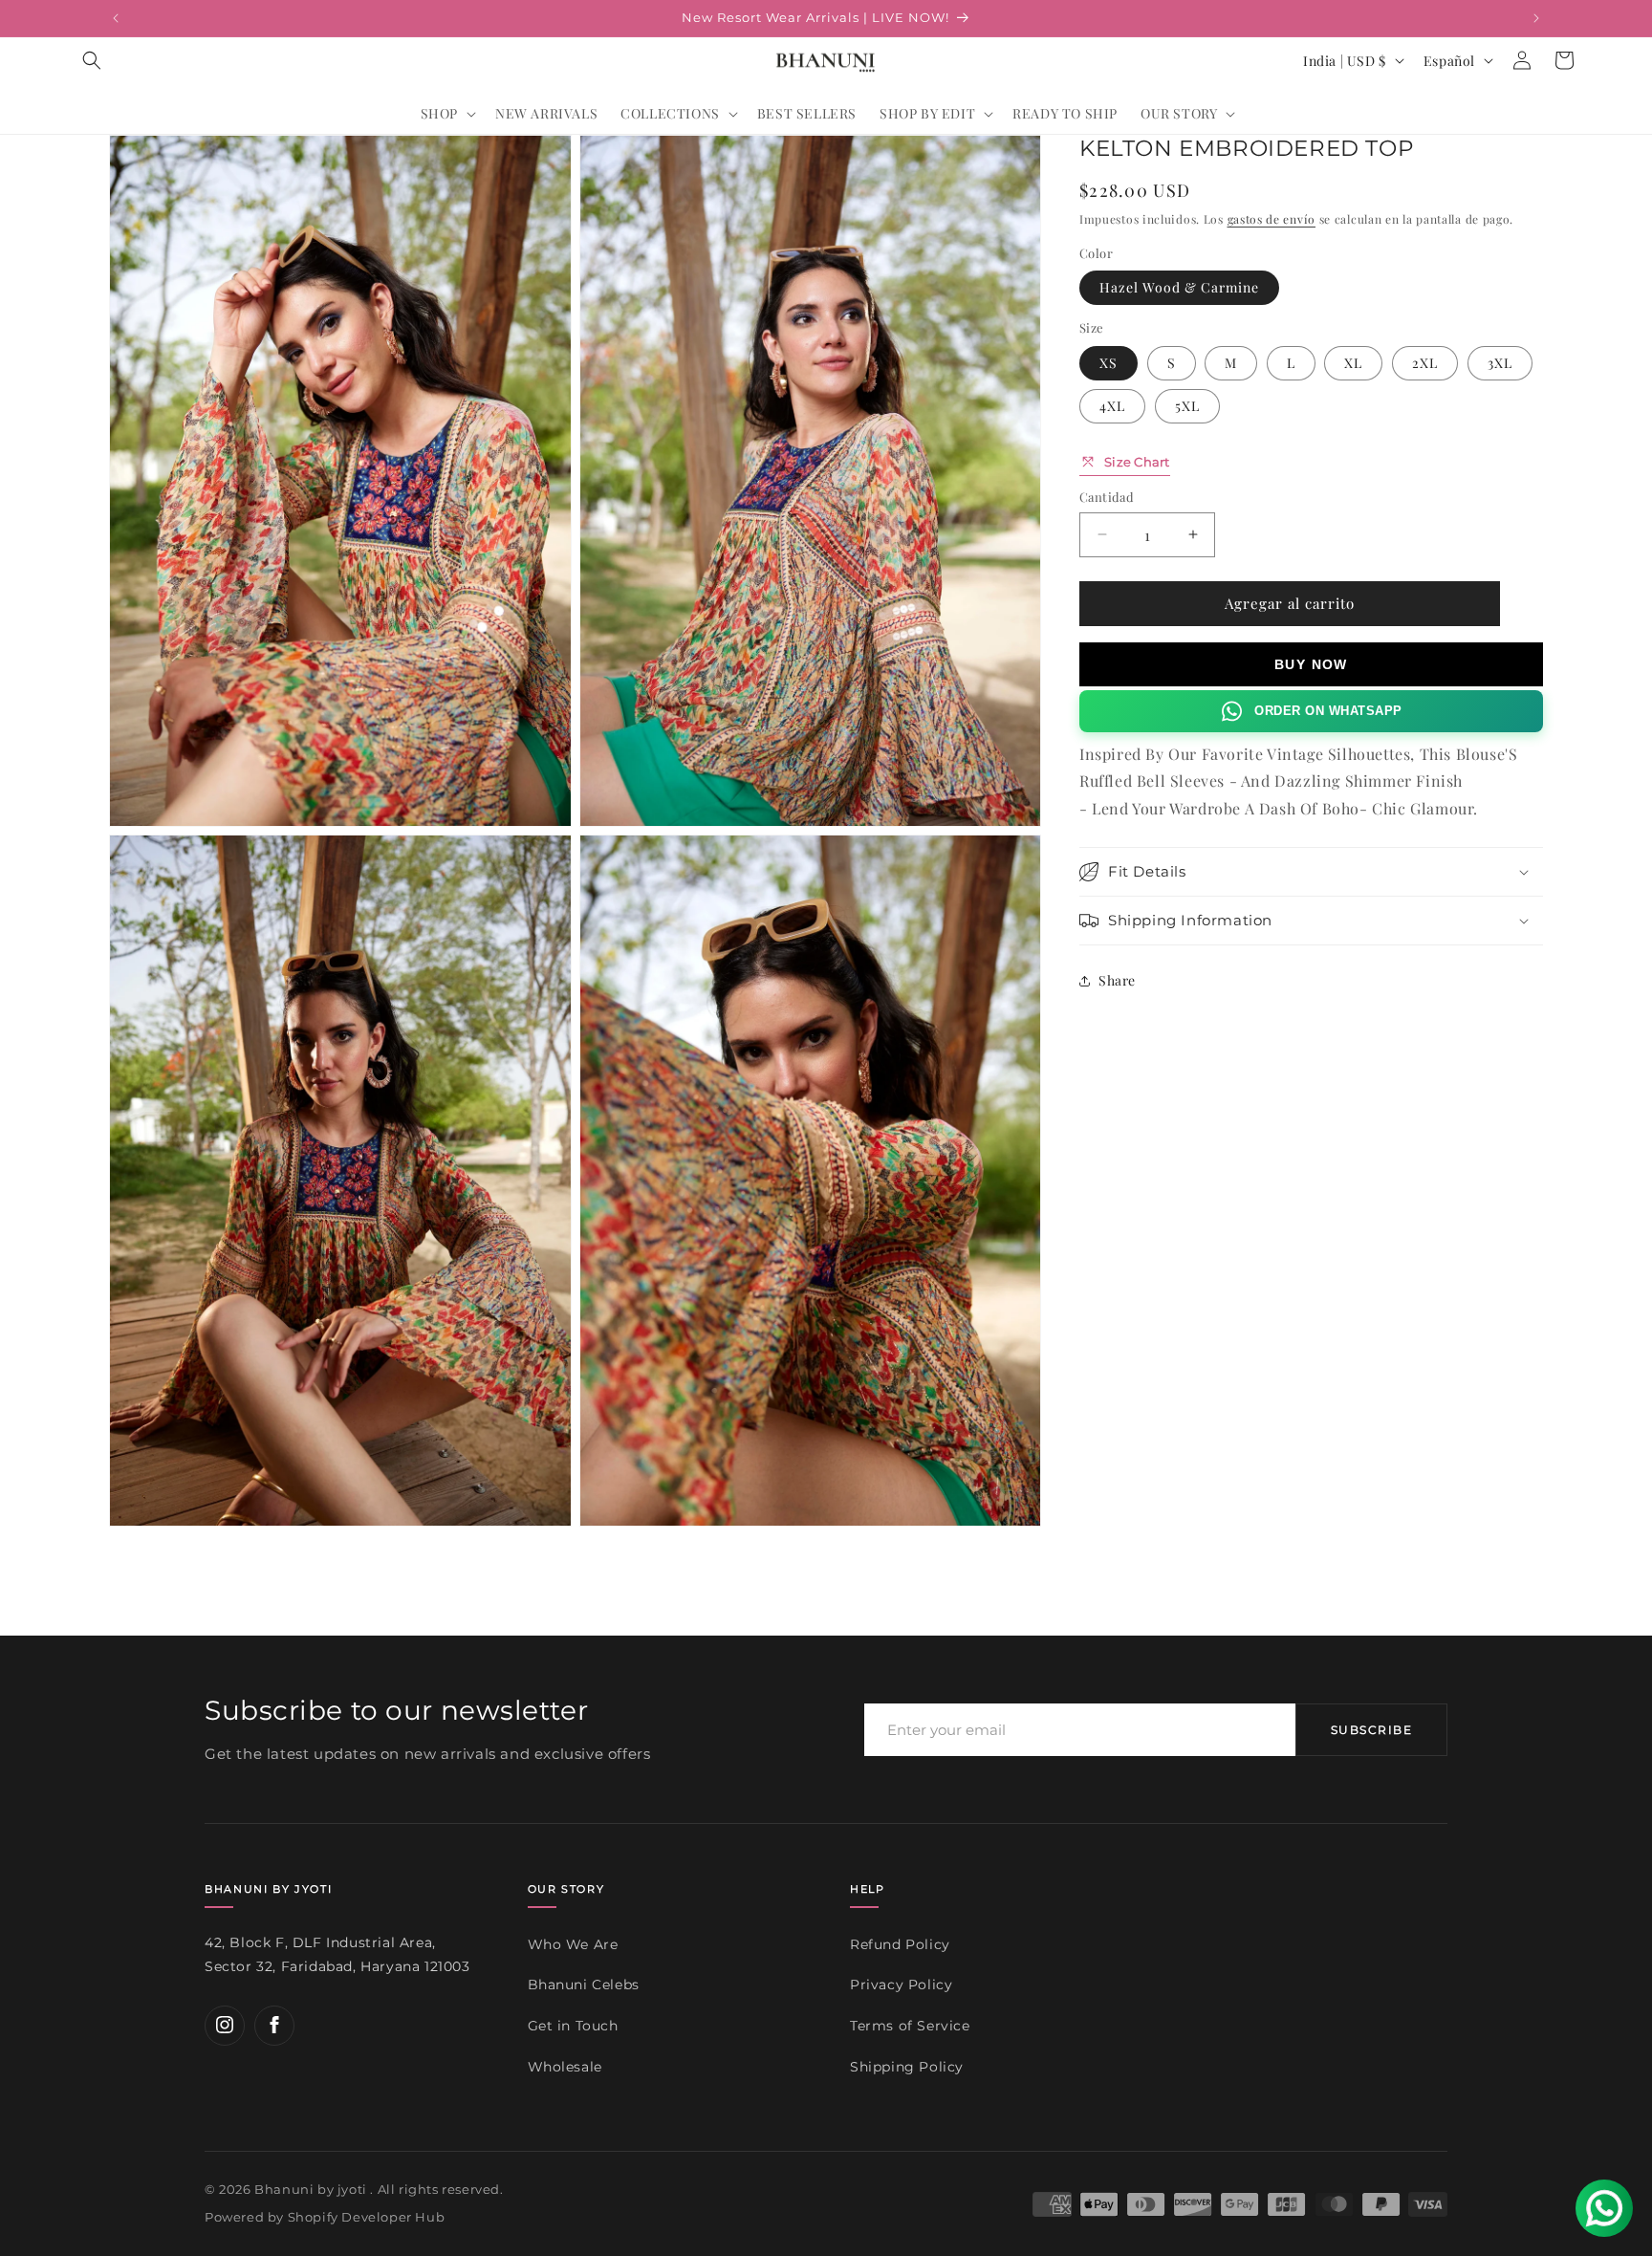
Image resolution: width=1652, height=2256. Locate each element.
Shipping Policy (907, 2066)
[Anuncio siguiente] (1536, 18)
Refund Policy (900, 1943)
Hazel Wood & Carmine (1179, 287)
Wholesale (565, 2066)
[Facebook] (274, 2025)
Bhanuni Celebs (584, 1985)
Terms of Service (910, 2026)
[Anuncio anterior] (116, 18)
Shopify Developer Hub (367, 2218)
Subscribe (1371, 1730)
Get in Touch (573, 2026)
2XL (1425, 362)
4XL (1112, 405)
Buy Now (1311, 663)
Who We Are (573, 1943)
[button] (92, 60)
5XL (1187, 405)
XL (1353, 362)
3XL (1500, 362)
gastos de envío (1272, 219)
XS (1109, 362)
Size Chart (1137, 461)
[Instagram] (225, 2025)
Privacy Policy (901, 1985)
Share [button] (1117, 980)
